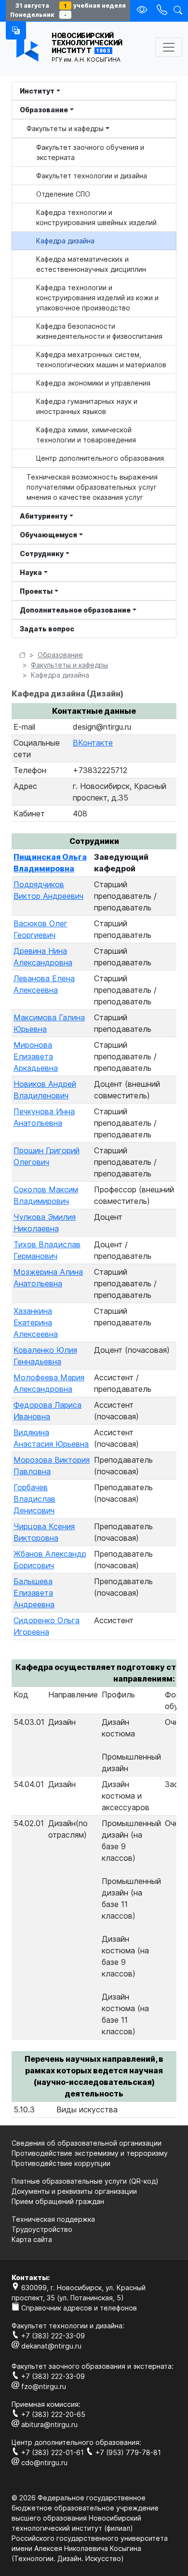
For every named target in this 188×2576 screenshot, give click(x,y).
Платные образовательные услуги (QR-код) (85, 2181)
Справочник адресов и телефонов (78, 2308)
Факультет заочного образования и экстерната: (93, 2366)
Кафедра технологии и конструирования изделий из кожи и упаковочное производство (97, 298)
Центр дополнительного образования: (76, 2442)
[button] (16, 30)
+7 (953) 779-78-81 (127, 2452)
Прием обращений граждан (58, 2201)
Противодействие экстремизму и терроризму (90, 2153)
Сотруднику (42, 554)
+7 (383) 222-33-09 (52, 2336)
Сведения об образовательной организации (87, 2143)
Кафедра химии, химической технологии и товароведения (86, 435)
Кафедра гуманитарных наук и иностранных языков (87, 406)
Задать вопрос (47, 629)
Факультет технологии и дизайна (92, 176)
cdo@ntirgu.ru (43, 2463)
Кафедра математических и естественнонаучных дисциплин (91, 264)
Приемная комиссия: (46, 2404)
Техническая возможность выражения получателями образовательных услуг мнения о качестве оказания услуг (92, 487)
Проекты (36, 591)
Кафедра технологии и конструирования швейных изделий (96, 217)
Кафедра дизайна (65, 241)
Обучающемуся (48, 535)
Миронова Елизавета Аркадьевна (36, 1056)
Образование (44, 110)
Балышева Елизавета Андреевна (34, 1593)
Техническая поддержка (53, 2219)
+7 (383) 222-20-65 (52, 2414)
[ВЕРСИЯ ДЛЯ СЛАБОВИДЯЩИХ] (143, 10)
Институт (37, 91)
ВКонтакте (93, 743)
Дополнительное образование (75, 610)
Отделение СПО (63, 194)
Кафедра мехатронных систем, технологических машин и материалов (101, 360)
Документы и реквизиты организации (74, 2191)
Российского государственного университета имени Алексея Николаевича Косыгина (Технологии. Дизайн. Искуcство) (90, 2548)
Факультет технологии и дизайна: (68, 2326)
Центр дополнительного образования (100, 458)
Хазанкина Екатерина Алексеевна (36, 1322)
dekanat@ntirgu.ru (50, 2346)
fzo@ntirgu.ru (43, 2386)
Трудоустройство (42, 2229)
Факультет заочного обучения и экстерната (90, 152)
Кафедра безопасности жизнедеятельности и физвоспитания (99, 331)
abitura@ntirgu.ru (48, 2424)
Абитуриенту (44, 516)
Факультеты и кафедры (65, 128)
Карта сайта (32, 2239)
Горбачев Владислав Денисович (34, 1499)
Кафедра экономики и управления (93, 383)
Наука (31, 572)
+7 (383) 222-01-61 (53, 2452)
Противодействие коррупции (61, 2163)
